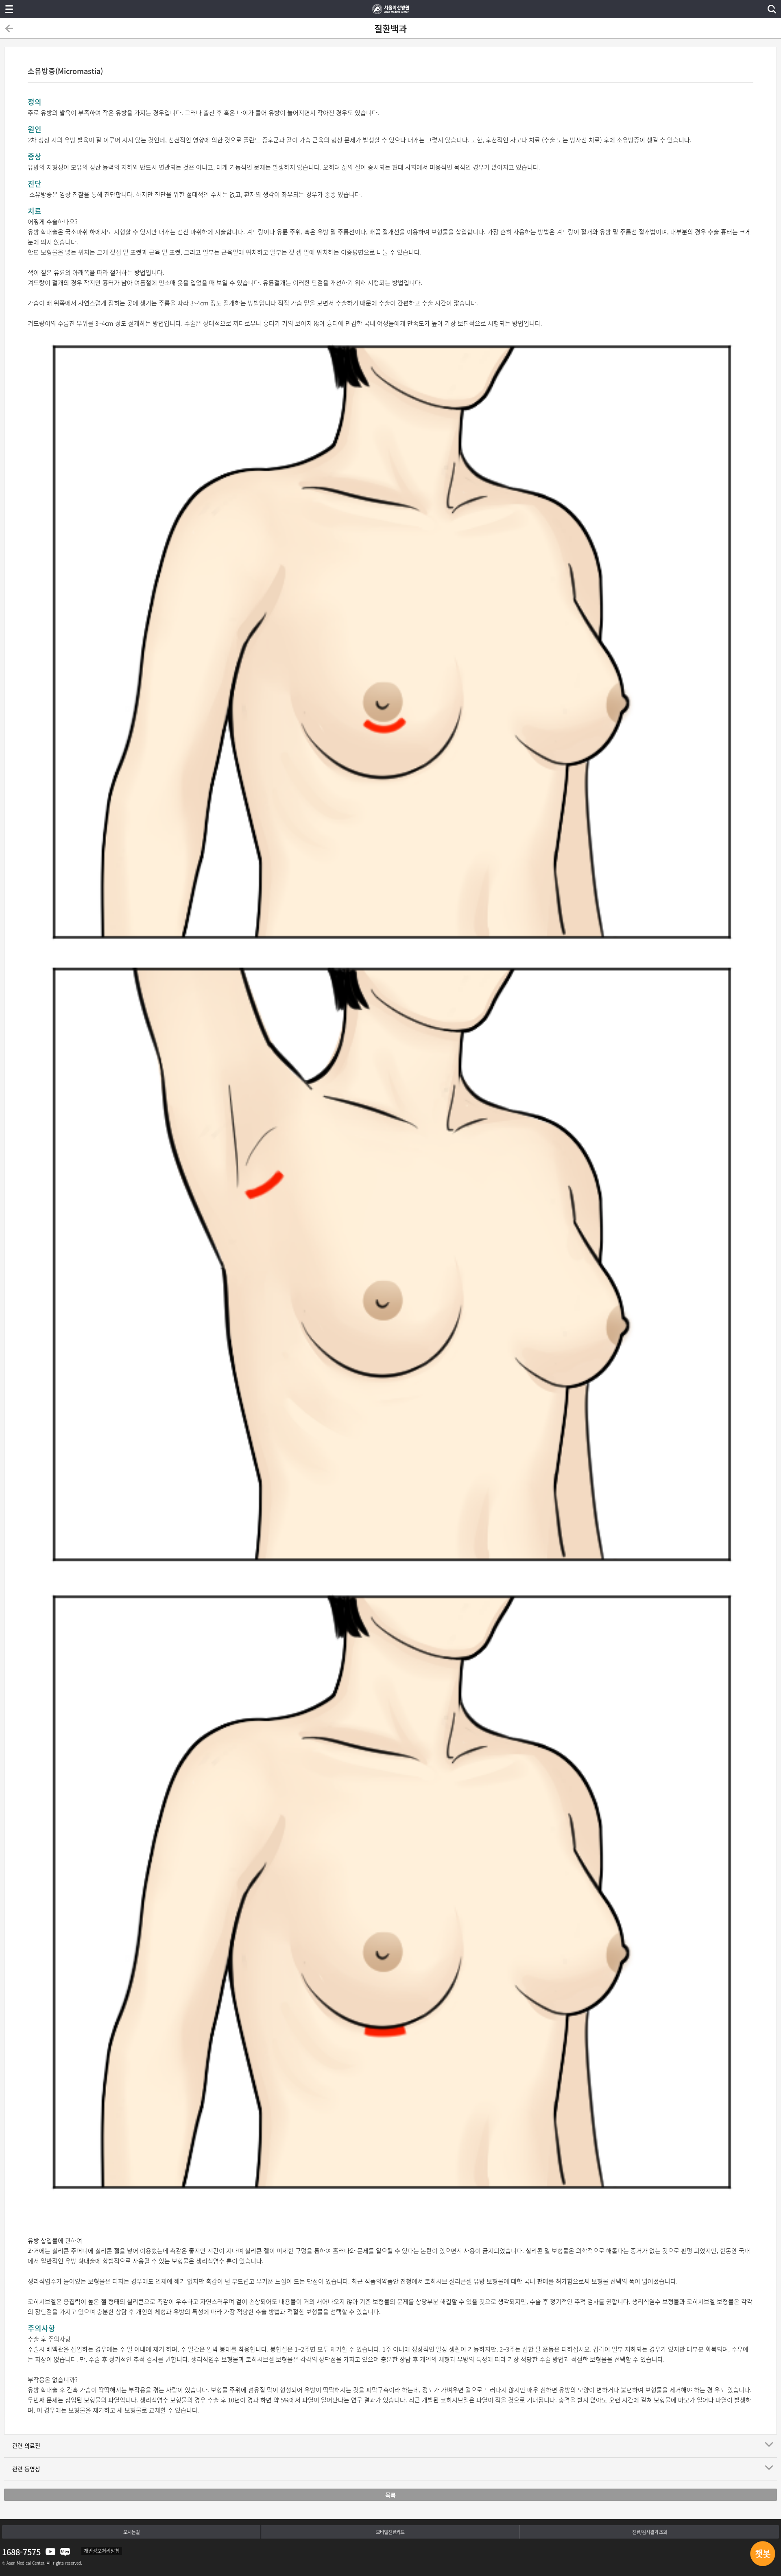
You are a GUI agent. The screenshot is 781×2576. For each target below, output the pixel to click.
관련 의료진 (26, 2445)
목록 (390, 2495)
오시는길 (131, 2532)
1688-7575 (21, 2552)
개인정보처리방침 (102, 2551)
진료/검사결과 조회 (650, 2532)
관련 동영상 (26, 2469)
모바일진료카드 (390, 2532)
